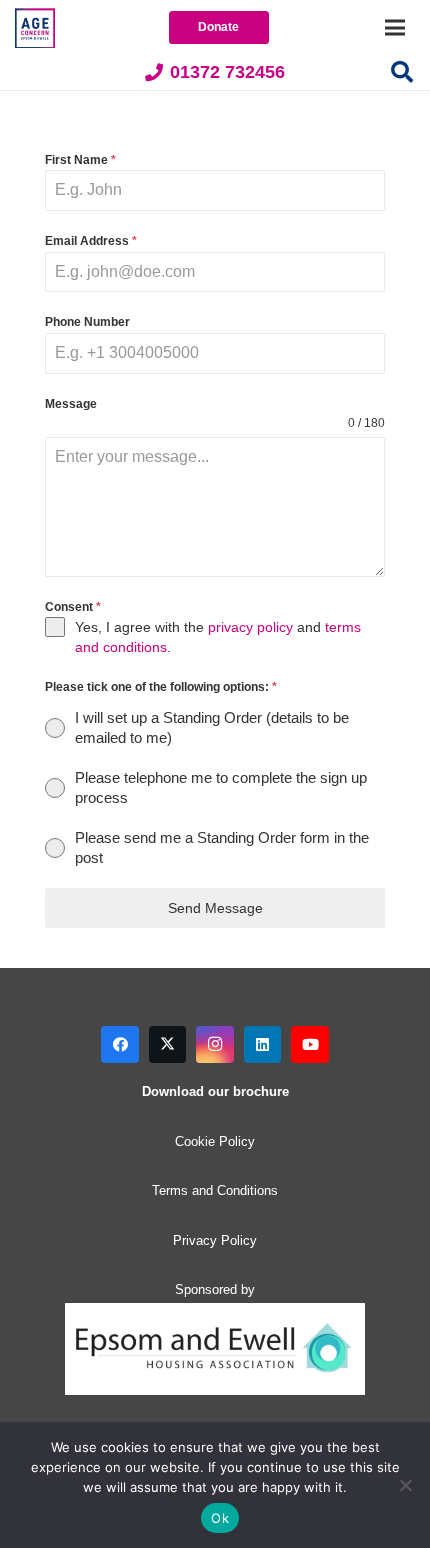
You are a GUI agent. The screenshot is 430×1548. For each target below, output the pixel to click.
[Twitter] (168, 1045)
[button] (402, 72)
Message (71, 404)
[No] (405, 1485)
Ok (220, 1518)
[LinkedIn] (263, 1045)
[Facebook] (120, 1045)
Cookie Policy (215, 1141)
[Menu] (395, 28)
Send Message (215, 908)
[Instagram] (215, 1045)
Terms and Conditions (215, 1190)
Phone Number (87, 322)
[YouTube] (310, 1045)
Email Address (91, 241)
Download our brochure (215, 1091)
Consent (73, 607)
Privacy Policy (215, 1240)
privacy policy (250, 627)
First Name (80, 160)
